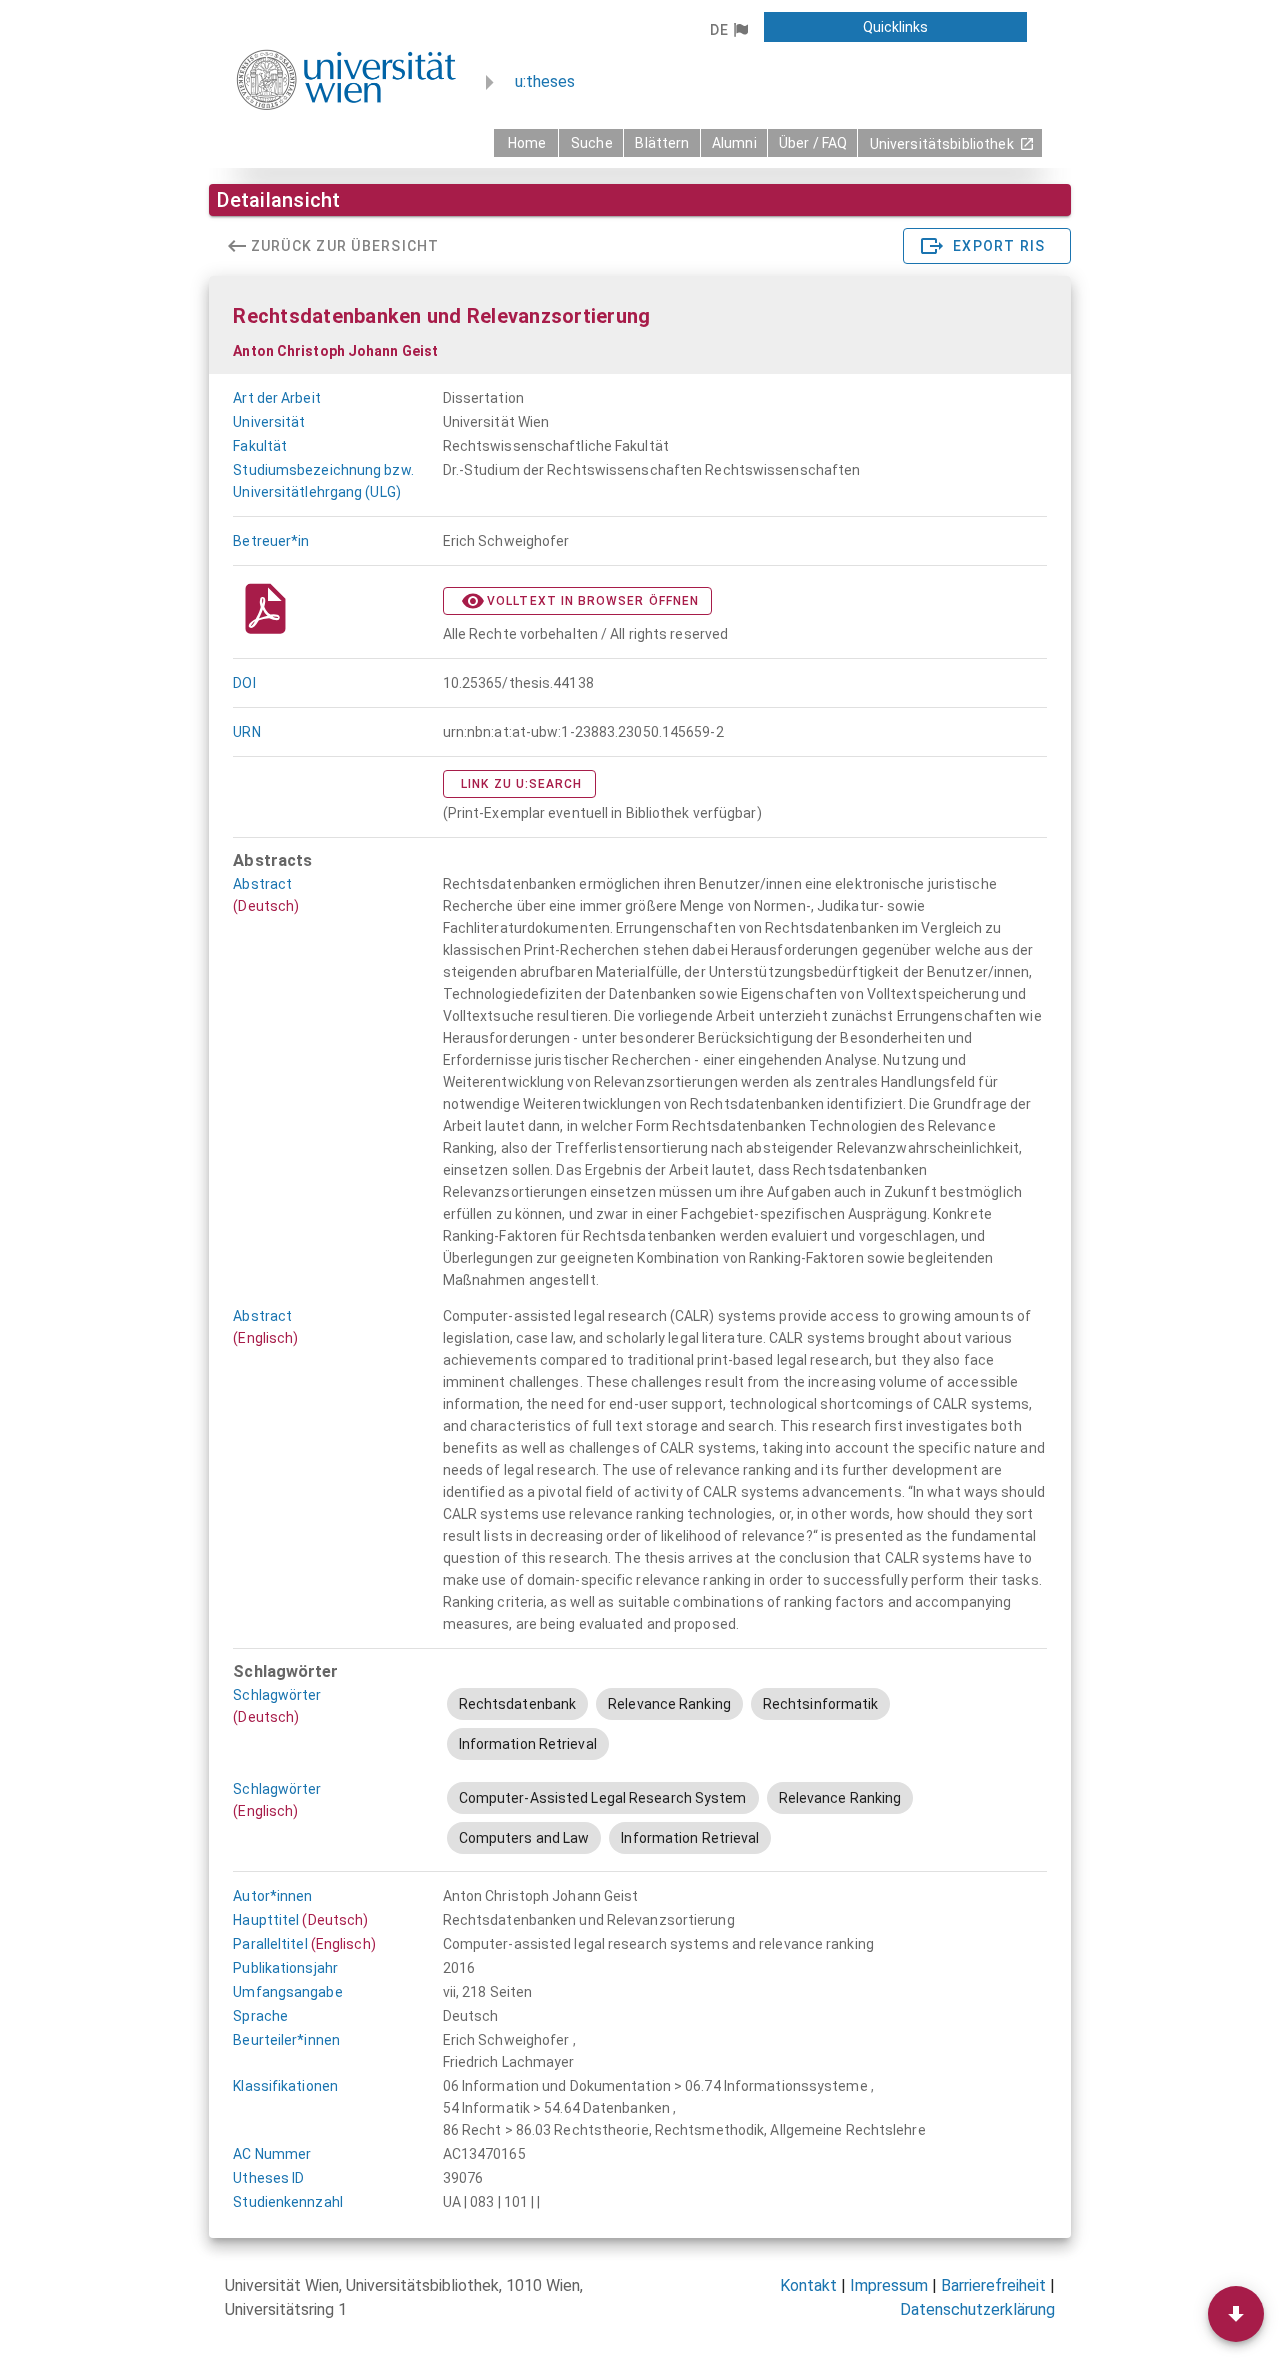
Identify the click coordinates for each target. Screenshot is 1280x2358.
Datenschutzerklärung (977, 2309)
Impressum (889, 2285)
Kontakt (808, 2285)
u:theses (545, 81)
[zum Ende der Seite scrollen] (1236, 2314)
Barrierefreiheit (993, 2285)
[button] (728, 30)
